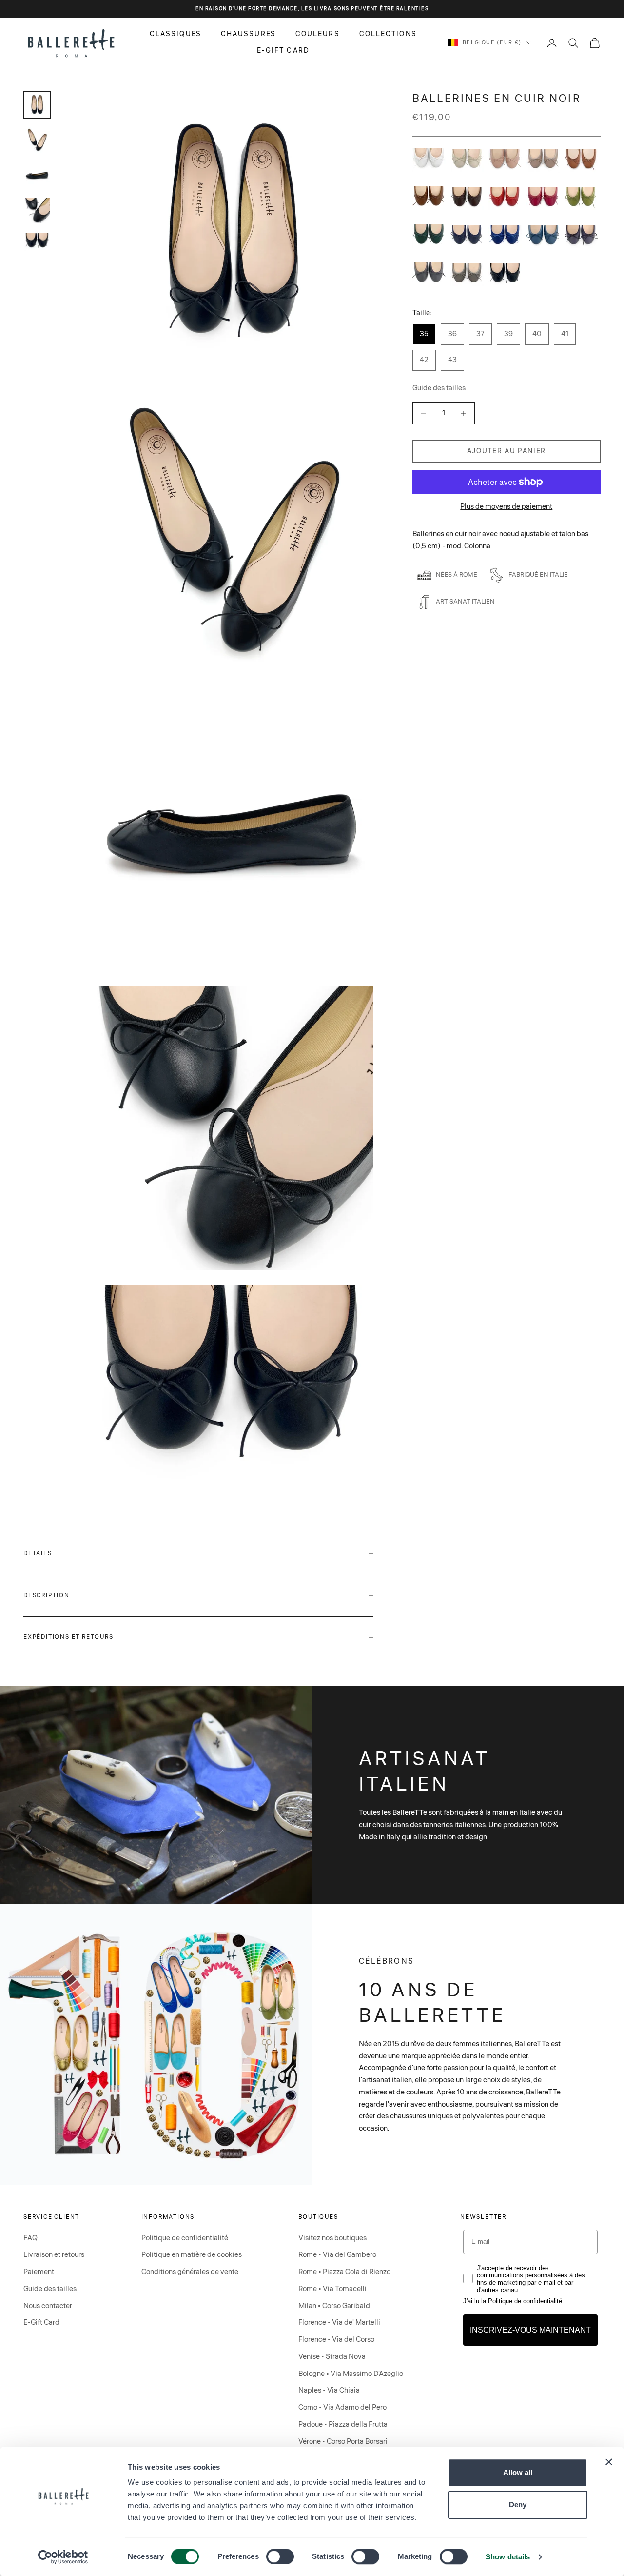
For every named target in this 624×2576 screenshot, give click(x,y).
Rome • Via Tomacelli (332, 2289)
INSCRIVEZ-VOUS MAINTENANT (530, 2330)
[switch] (280, 2556)
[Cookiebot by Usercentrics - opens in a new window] (63, 2557)
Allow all (518, 2472)
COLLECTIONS (388, 34)
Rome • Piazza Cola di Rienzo (344, 2272)
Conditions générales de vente (190, 2272)
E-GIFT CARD (283, 51)
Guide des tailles (50, 2289)
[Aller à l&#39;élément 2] (37, 140)
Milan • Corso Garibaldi (335, 2306)
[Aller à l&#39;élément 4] (37, 210)
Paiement (39, 2272)
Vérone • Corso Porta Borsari (343, 2442)
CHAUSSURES (248, 34)
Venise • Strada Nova (332, 2357)
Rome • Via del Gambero (337, 2255)
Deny (518, 2505)
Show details (508, 2557)
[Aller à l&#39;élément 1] (37, 105)
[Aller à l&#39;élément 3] (37, 175)
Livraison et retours (54, 2255)
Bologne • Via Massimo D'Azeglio (351, 2374)
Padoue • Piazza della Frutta (343, 2425)
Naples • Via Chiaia (329, 2390)
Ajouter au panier (507, 451)
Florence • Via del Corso (336, 2340)
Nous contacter (48, 2306)
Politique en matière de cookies (192, 2255)
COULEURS (318, 34)
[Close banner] (609, 2462)
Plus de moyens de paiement (506, 507)
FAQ (30, 2238)
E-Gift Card (41, 2323)
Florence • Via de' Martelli (339, 2323)
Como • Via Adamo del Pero (342, 2407)
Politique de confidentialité (185, 2238)
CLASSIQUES (175, 34)
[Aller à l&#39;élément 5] (37, 242)
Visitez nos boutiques (332, 2238)
